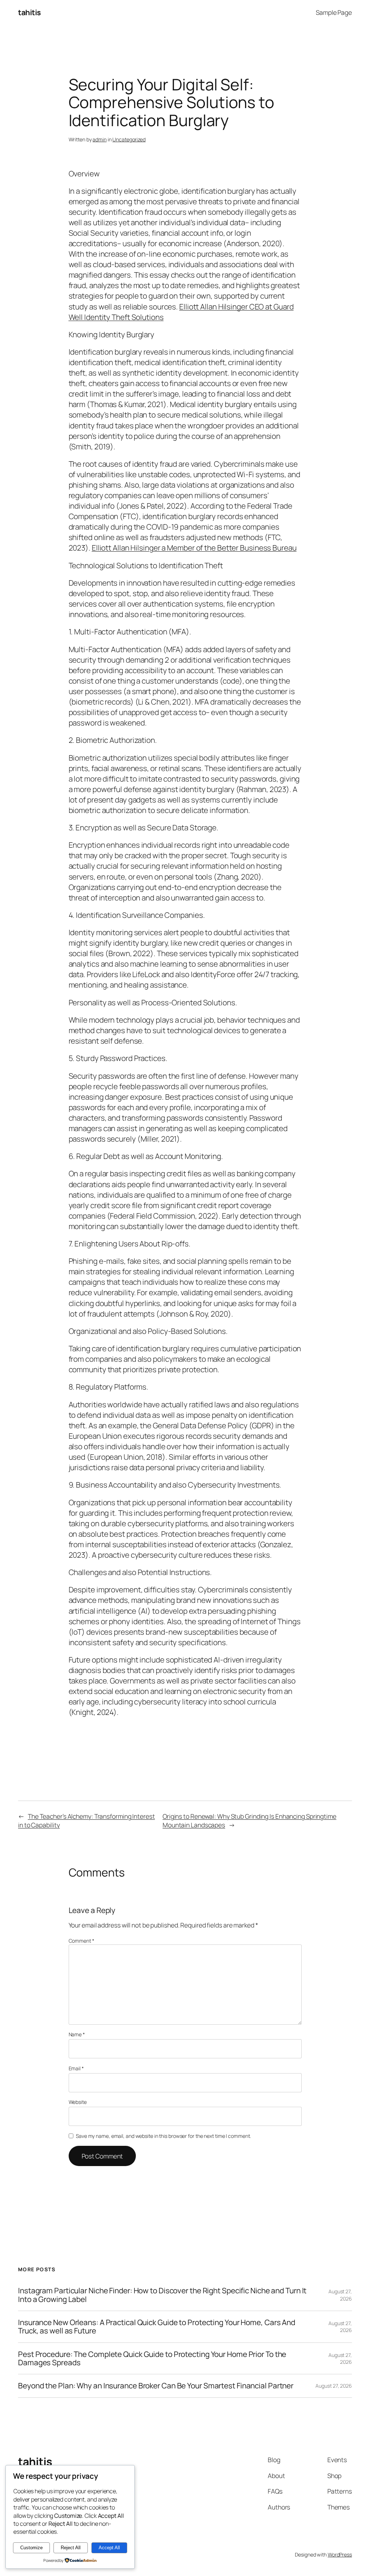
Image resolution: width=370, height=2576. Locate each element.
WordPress (340, 2554)
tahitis (29, 12)
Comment (81, 1941)
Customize (31, 2548)
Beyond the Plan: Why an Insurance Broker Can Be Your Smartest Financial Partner (156, 2386)
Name (77, 2034)
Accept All (109, 2548)
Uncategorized (129, 139)
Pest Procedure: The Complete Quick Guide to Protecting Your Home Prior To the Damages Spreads (152, 2359)
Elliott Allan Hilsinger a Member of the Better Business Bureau (194, 548)
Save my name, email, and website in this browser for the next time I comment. (163, 2136)
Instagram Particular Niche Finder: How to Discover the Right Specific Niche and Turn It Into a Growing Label (162, 2295)
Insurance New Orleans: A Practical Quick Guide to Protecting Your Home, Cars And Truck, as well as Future (157, 2327)
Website (78, 2102)
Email (76, 2068)
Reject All (71, 2548)
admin (100, 139)
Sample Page (334, 12)
